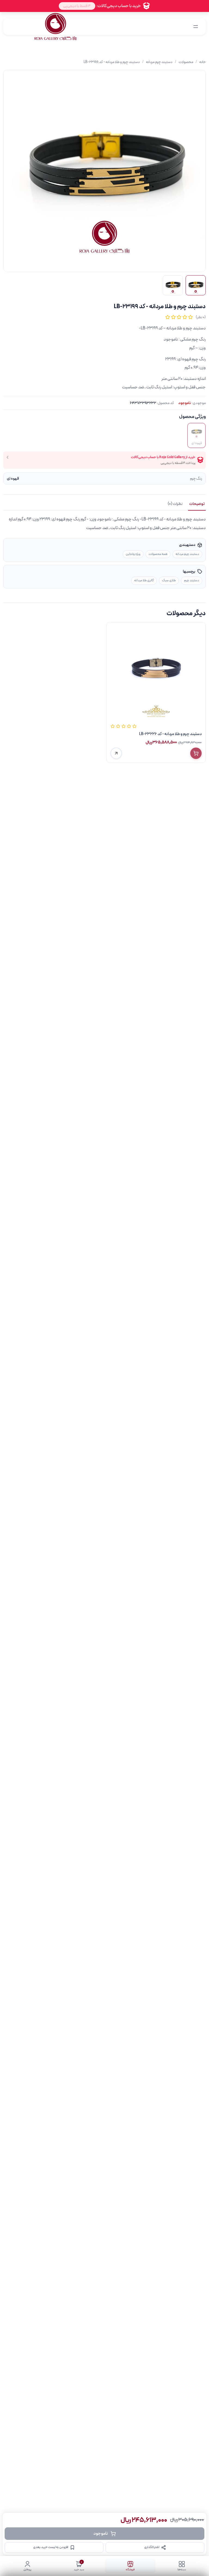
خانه (202, 62)
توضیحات (197, 504)
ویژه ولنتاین (133, 554)
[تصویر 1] (196, 285)
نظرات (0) (175, 504)
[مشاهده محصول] (116, 753)
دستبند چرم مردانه (159, 62)
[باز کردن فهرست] (196, 27)
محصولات (186, 62)
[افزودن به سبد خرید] (196, 753)
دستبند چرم (192, 580)
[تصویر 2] (173, 285)
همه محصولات (158, 554)
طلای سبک (169, 580)
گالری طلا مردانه (144, 580)
